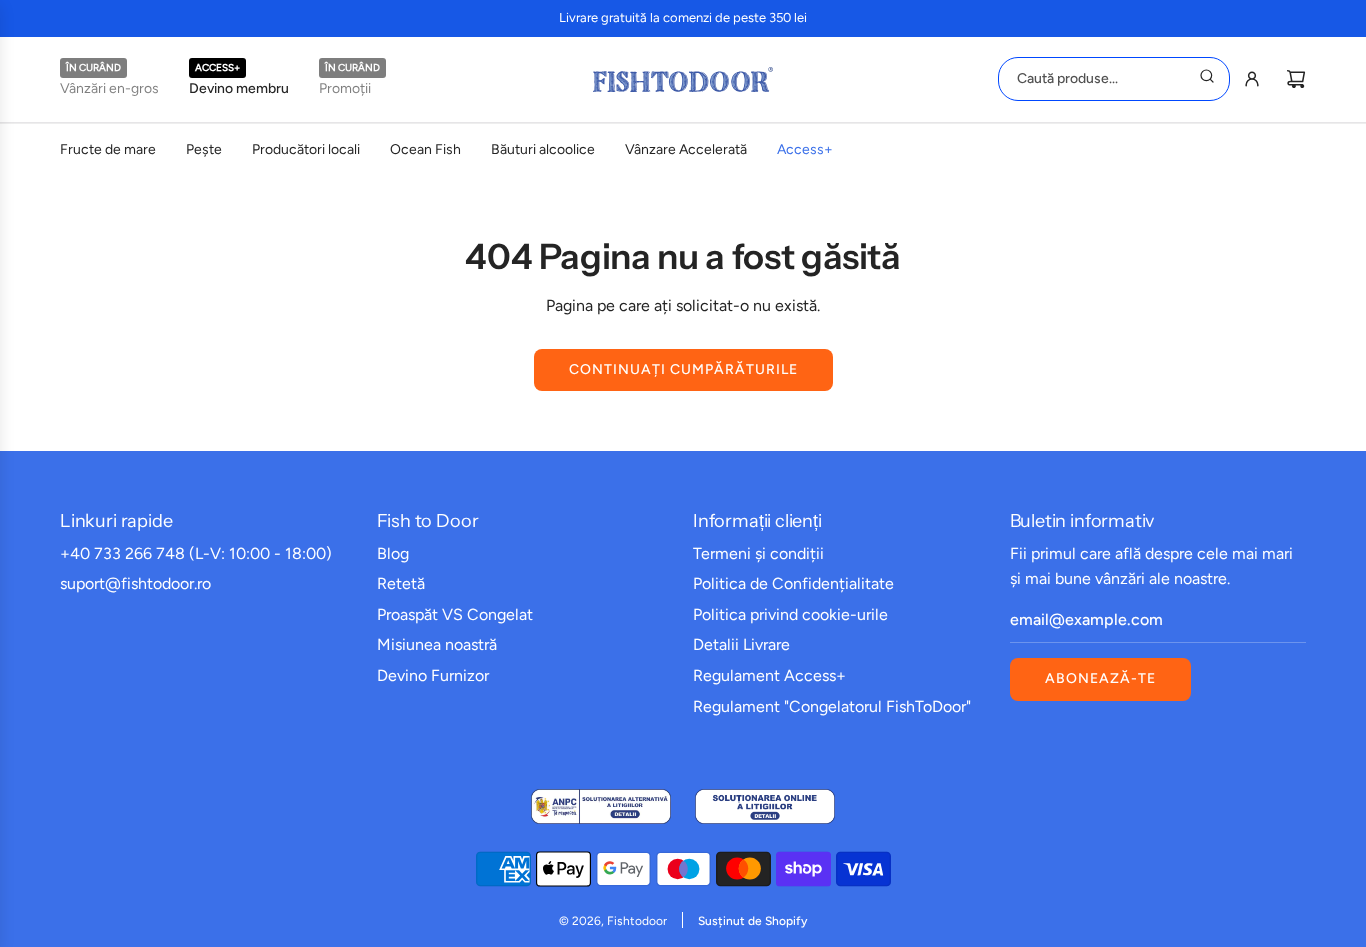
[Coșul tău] (1296, 79)
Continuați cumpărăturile (683, 369)
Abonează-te (1100, 678)
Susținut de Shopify (752, 921)
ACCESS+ (217, 67)
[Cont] (1252, 79)
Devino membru (239, 88)
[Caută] (1207, 79)
